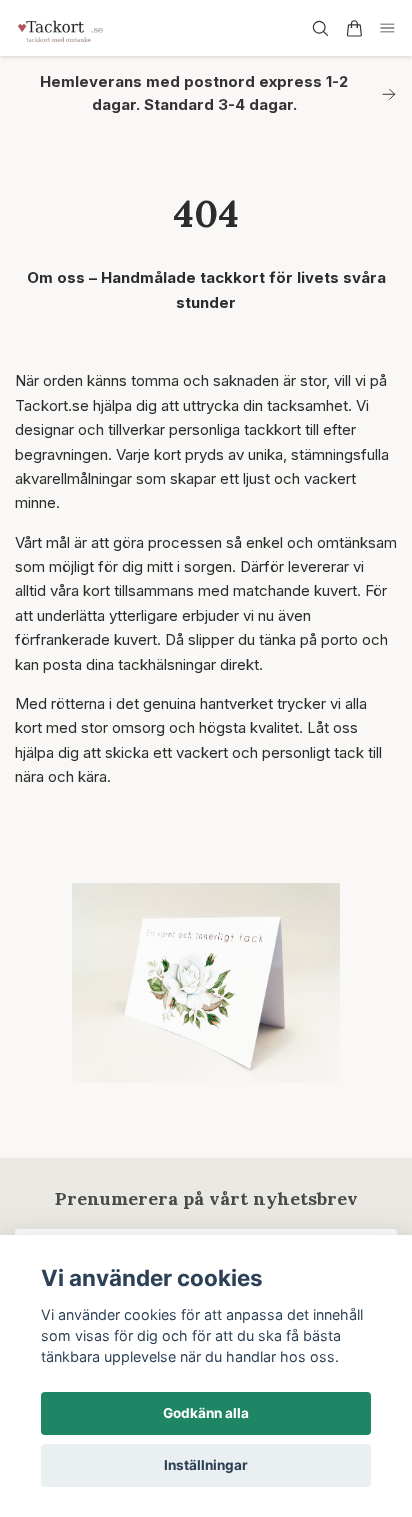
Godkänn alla (206, 1413)
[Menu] (388, 28)
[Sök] (320, 28)
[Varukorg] (354, 28)
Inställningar (206, 1465)
